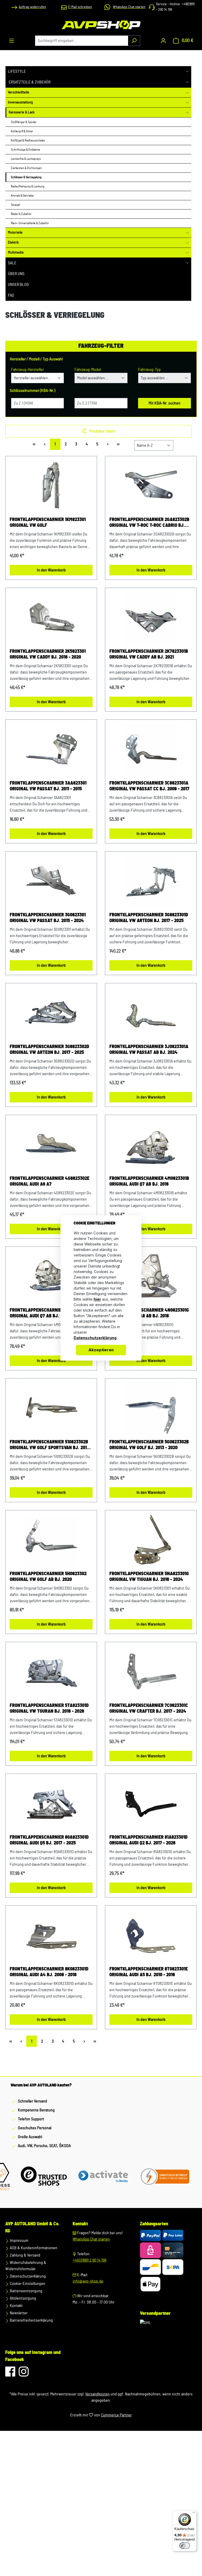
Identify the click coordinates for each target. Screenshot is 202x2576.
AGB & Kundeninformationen (33, 2248)
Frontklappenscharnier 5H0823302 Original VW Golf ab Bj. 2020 (48, 1577)
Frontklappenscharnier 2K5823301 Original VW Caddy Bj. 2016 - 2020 (48, 654)
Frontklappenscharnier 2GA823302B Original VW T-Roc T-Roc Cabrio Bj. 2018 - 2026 (149, 523)
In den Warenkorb (51, 570)
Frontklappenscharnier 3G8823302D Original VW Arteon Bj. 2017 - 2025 (49, 1050)
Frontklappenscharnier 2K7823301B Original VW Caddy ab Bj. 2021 (149, 654)
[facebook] (11, 2374)
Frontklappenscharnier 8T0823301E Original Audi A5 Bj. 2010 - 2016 (149, 1972)
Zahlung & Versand (25, 2255)
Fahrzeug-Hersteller (27, 370)
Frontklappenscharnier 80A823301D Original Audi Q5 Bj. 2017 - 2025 (49, 1840)
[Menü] (12, 41)
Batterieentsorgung (26, 2291)
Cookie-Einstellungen (27, 2284)
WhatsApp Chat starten (91, 2239)
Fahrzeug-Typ (149, 370)
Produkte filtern (102, 431)
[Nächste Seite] (108, 444)
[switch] (185, 2546)
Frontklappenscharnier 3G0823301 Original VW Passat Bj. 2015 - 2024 (48, 918)
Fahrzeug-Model (88, 370)
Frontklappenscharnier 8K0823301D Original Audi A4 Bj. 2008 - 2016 (49, 1972)
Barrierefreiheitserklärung (31, 2320)
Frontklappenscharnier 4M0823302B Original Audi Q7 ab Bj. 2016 (50, 1313)
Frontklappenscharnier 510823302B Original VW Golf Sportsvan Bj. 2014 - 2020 (51, 1445)
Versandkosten (97, 2394)
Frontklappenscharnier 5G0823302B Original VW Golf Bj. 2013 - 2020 (149, 1445)
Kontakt (16, 2306)
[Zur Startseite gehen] (101, 25)
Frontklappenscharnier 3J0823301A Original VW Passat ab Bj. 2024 (149, 1050)
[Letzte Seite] (118, 444)
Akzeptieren (101, 1350)
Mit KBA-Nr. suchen (165, 403)
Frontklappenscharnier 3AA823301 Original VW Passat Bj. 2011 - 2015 (48, 786)
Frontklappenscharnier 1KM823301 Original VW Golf (48, 523)
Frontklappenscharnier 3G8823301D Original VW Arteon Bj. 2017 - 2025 (149, 918)
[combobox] (82, 41)
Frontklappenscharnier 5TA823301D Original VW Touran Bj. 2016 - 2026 (49, 1708)
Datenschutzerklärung (27, 2276)
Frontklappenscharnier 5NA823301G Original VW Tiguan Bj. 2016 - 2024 (149, 1577)
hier (97, 1299)
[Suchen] (134, 41)
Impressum (19, 2241)
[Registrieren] (163, 41)
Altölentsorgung (22, 2298)
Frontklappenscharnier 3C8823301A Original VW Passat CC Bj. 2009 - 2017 (149, 786)
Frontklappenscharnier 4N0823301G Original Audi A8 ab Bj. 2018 (149, 1313)
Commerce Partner (116, 2415)
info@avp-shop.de (88, 2281)
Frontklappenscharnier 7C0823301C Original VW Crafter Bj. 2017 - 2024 (149, 1708)
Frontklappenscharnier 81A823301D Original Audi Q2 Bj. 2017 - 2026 (148, 1840)
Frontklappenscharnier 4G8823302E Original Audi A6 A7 (50, 1181)
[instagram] (24, 2374)
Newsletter (18, 2313)
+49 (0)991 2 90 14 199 (89, 2260)
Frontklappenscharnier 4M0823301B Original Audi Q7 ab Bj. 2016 (149, 1181)
